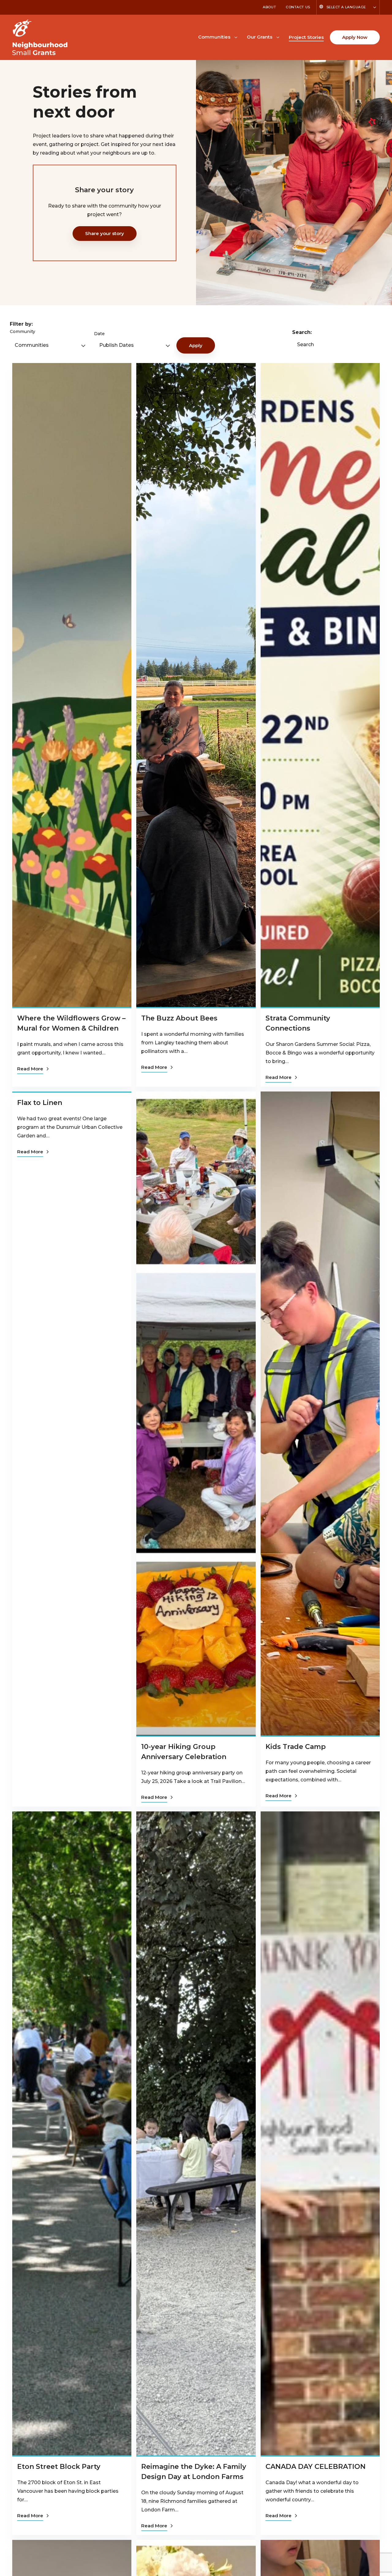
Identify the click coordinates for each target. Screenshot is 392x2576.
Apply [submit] (196, 345)
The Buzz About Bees (179, 1018)
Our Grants (260, 37)
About (269, 7)
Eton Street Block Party (59, 2467)
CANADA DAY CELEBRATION (316, 2467)
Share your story (105, 233)
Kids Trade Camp (296, 1747)
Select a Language (346, 7)
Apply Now (355, 37)
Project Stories (306, 37)
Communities (214, 37)
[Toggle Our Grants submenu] (278, 37)
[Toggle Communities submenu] (236, 37)
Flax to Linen (40, 1103)
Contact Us (298, 7)
